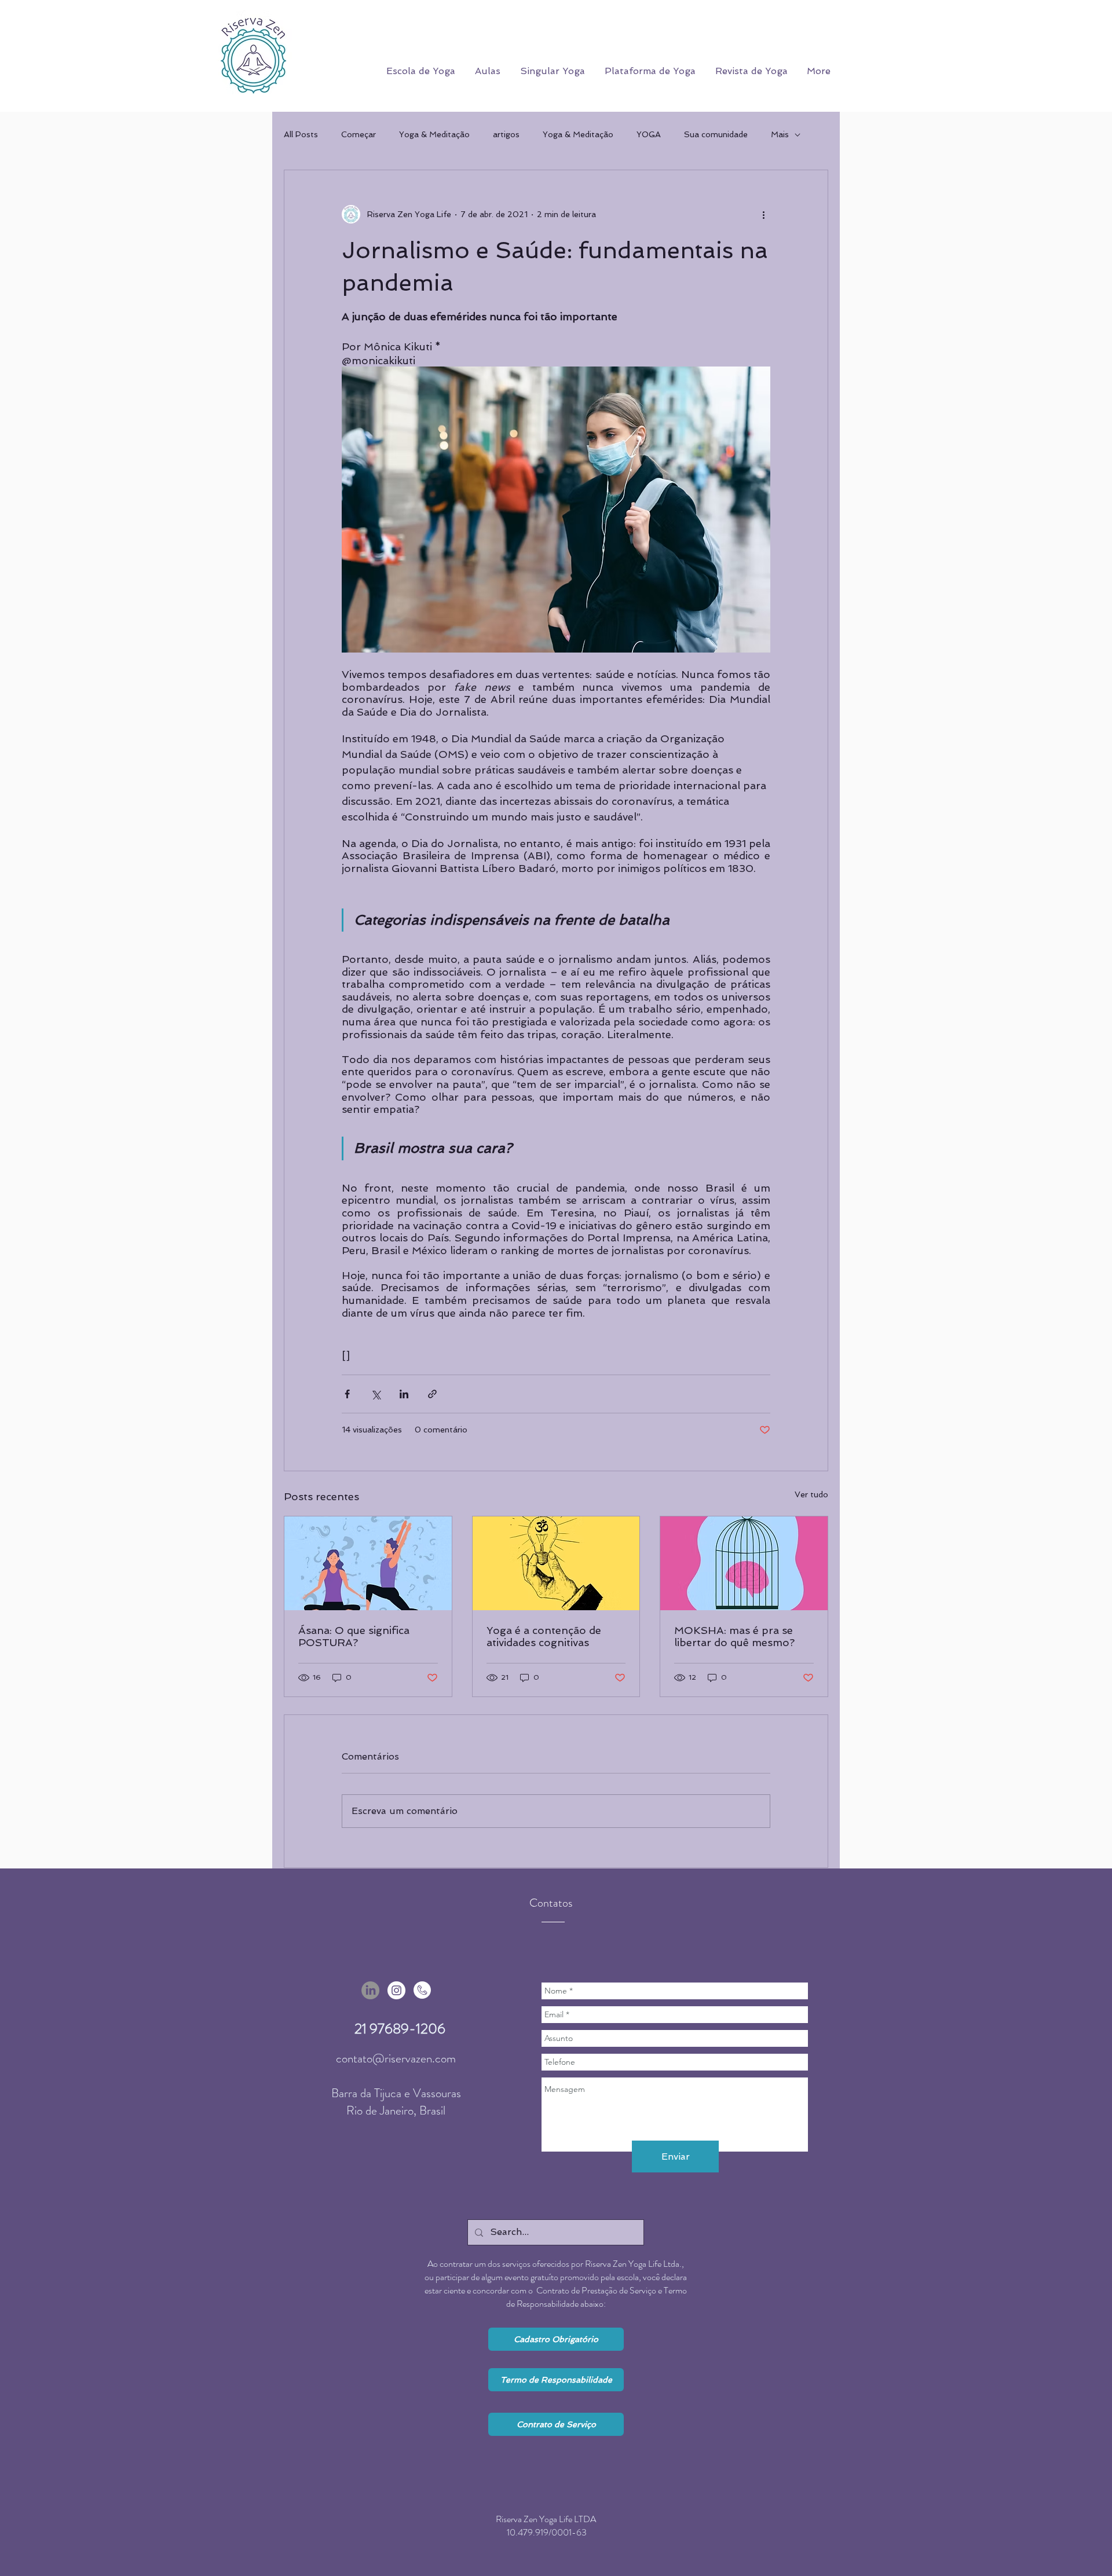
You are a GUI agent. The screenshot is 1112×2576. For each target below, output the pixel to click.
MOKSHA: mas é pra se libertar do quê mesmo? (734, 1636)
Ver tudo (811, 1494)
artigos (506, 134)
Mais (780, 134)
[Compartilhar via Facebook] (347, 1394)
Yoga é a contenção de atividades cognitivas (544, 1636)
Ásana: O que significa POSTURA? (354, 1636)
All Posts (301, 134)
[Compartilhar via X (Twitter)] (376, 1394)
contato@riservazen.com (396, 2058)
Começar (359, 134)
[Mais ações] (763, 214)
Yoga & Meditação (434, 134)
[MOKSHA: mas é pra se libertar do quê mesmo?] (744, 1563)
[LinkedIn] (370, 1990)
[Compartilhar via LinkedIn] (404, 1394)
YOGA (649, 134)
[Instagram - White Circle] (396, 1990)
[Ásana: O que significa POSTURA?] (368, 1563)
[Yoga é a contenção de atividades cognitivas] (556, 1563)
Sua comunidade (716, 134)
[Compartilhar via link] (432, 1394)
